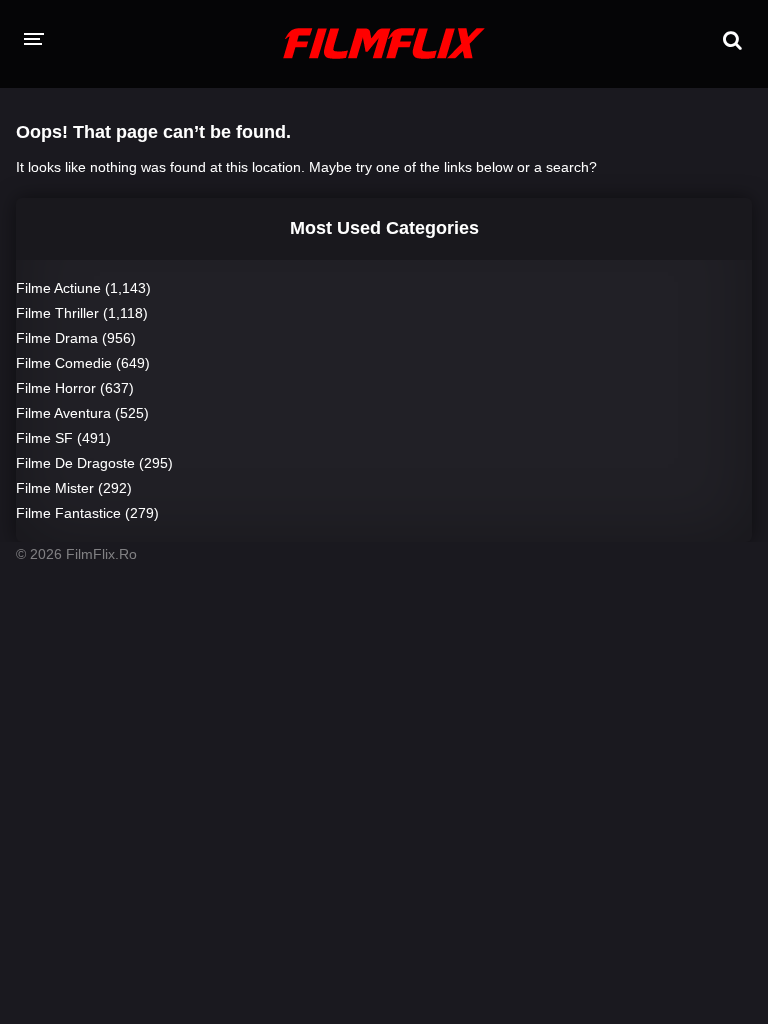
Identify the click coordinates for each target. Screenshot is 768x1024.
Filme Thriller (57, 313)
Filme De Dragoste (75, 463)
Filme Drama (57, 338)
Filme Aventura (63, 413)
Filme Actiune (58, 288)
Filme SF (44, 438)
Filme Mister (55, 488)
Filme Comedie (64, 363)
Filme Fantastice (68, 513)
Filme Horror (56, 388)
